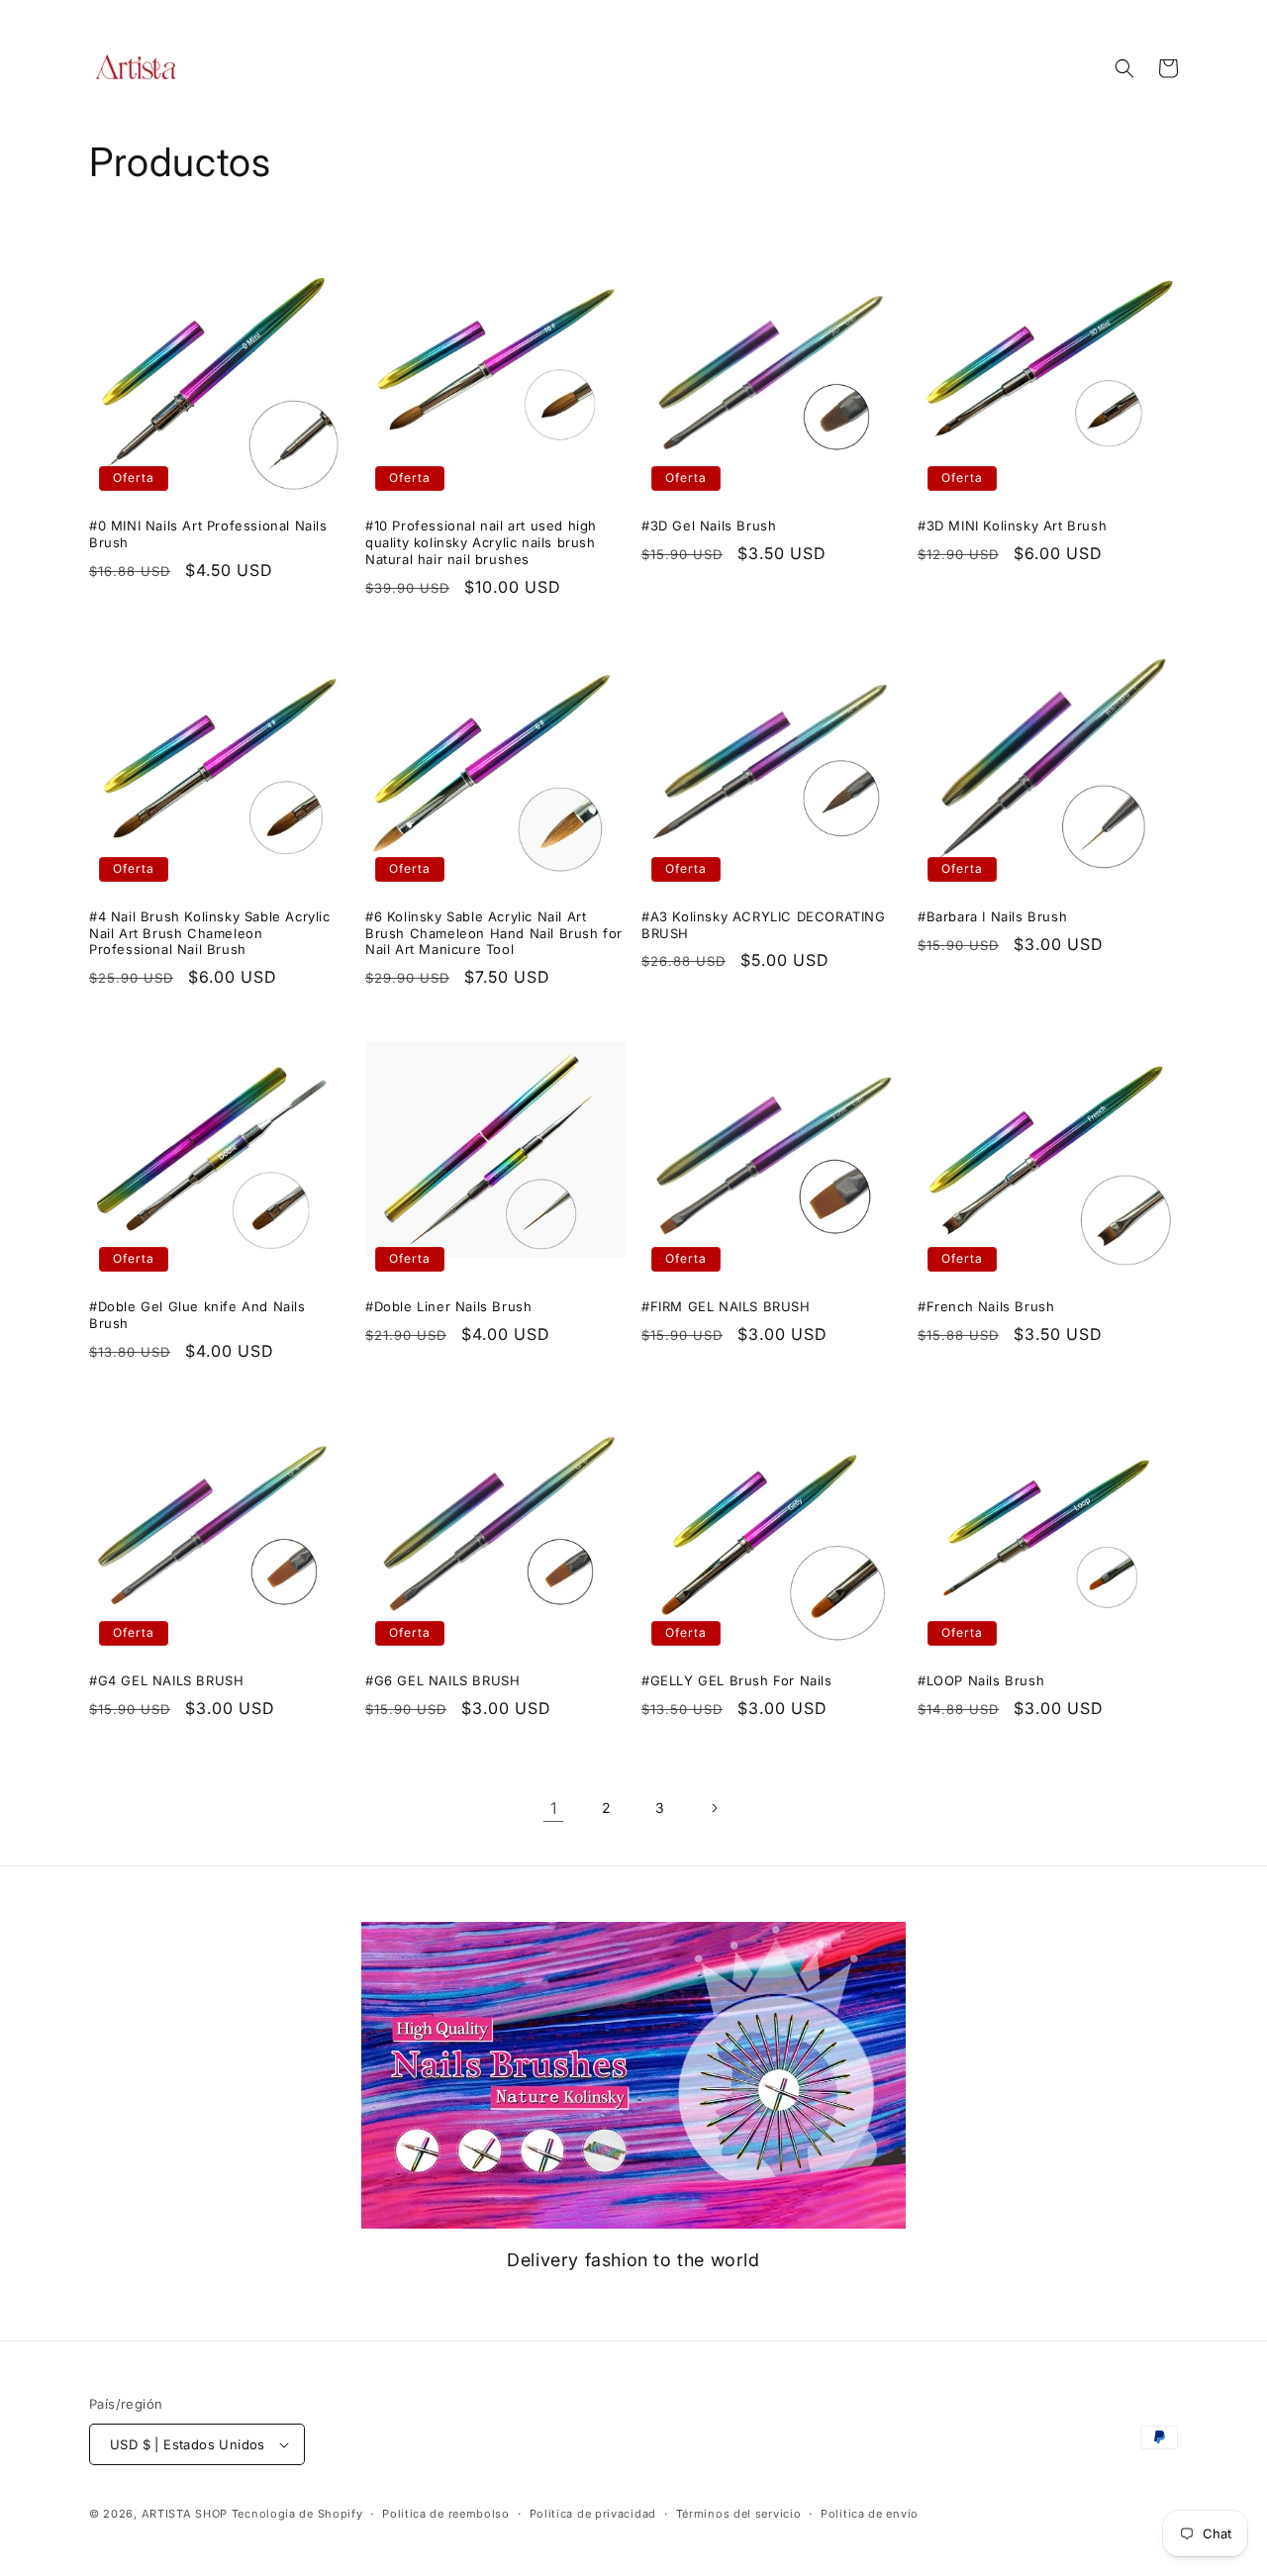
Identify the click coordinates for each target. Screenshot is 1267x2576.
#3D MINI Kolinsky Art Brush (1012, 525)
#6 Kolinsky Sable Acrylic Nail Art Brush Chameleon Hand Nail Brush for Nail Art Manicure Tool (494, 933)
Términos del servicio (739, 2514)
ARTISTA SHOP (185, 2514)
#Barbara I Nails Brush (992, 916)
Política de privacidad (593, 2514)
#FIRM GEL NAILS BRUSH (726, 1306)
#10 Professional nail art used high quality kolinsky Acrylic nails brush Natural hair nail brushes (481, 542)
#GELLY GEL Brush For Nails (737, 1680)
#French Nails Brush (986, 1306)
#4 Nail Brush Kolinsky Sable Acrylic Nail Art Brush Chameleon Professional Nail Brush (210, 933)
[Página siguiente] (714, 1808)
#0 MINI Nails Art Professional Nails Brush (208, 534)
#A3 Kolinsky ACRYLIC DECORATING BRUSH (764, 925)
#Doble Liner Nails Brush (448, 1306)
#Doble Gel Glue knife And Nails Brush (197, 1315)
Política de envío (870, 2514)
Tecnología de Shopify (297, 2514)
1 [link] (554, 1808)
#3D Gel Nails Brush (709, 525)
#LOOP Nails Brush (981, 1680)
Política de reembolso (446, 2514)
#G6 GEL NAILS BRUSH (442, 1680)
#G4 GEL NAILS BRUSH (166, 1680)
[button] (1124, 68)
